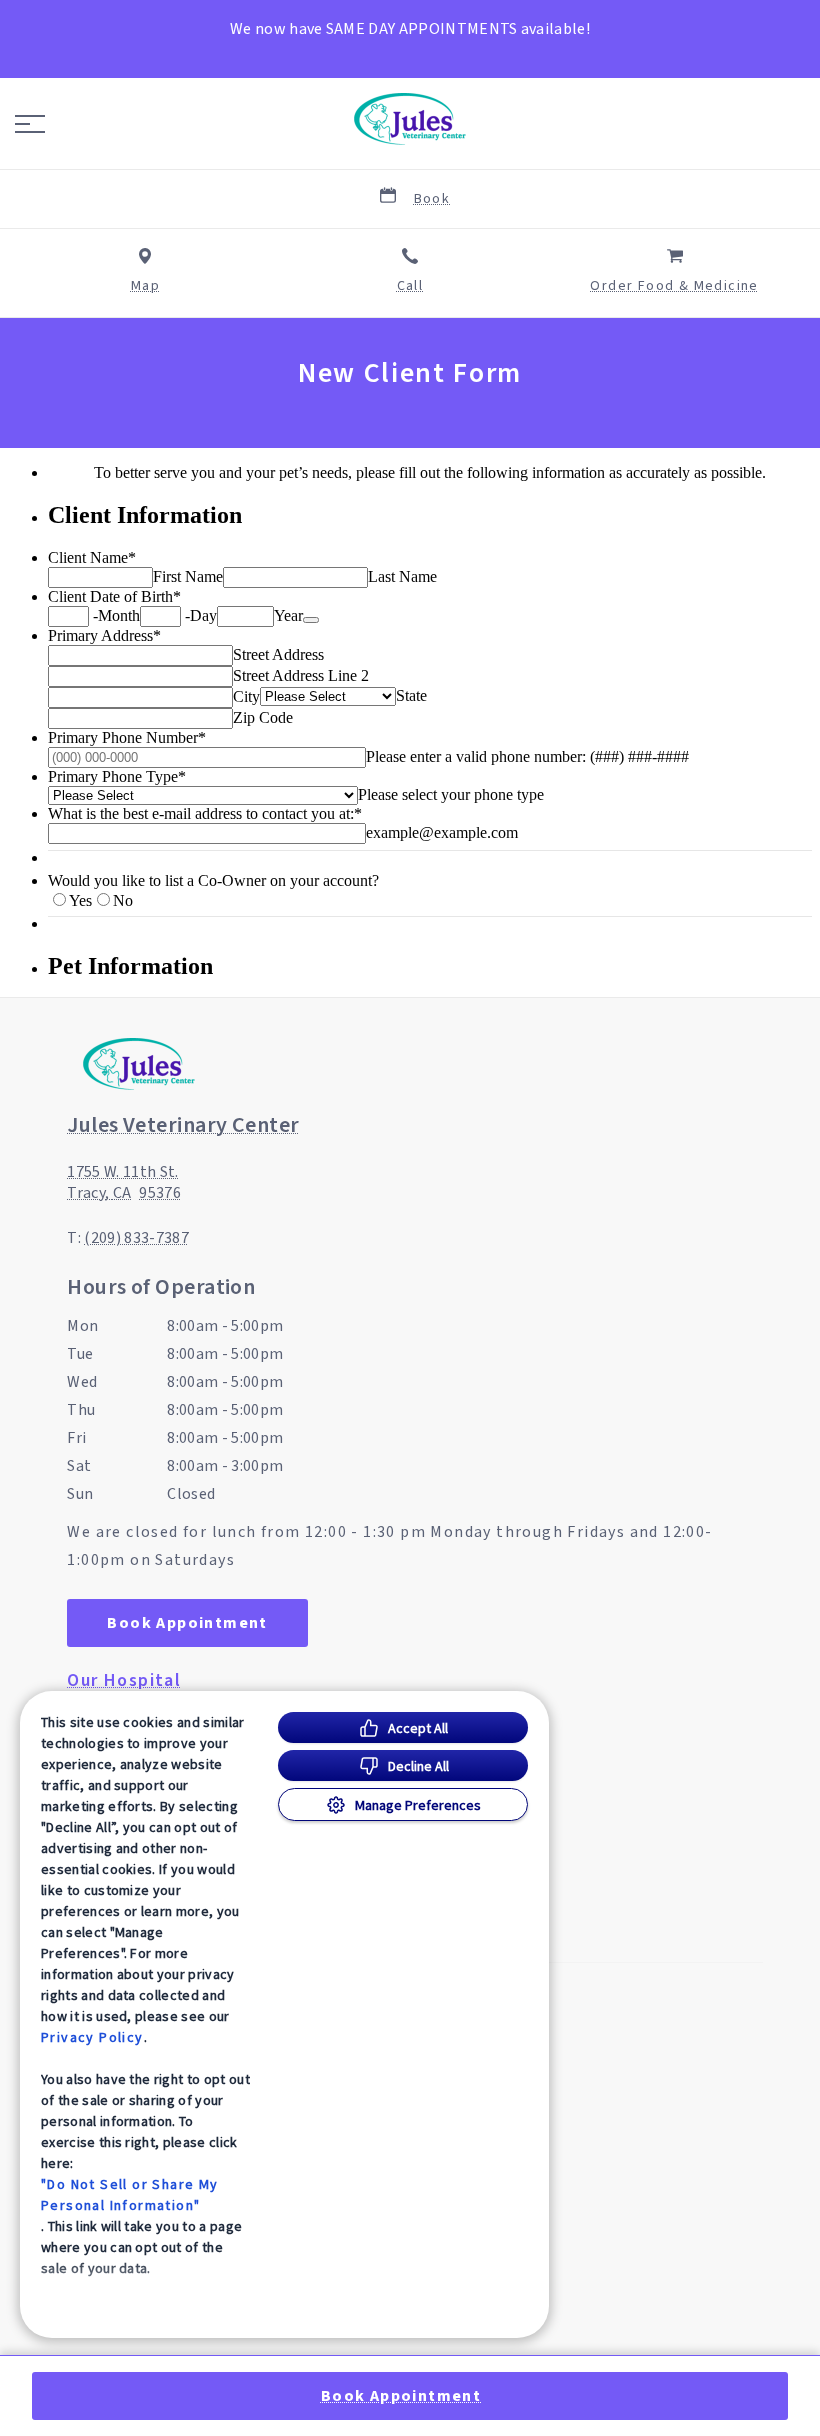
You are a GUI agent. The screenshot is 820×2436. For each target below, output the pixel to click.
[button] (30, 124)
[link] (410, 119)
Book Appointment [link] (187, 1623)
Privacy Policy (92, 2037)
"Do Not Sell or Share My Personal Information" (130, 2194)
